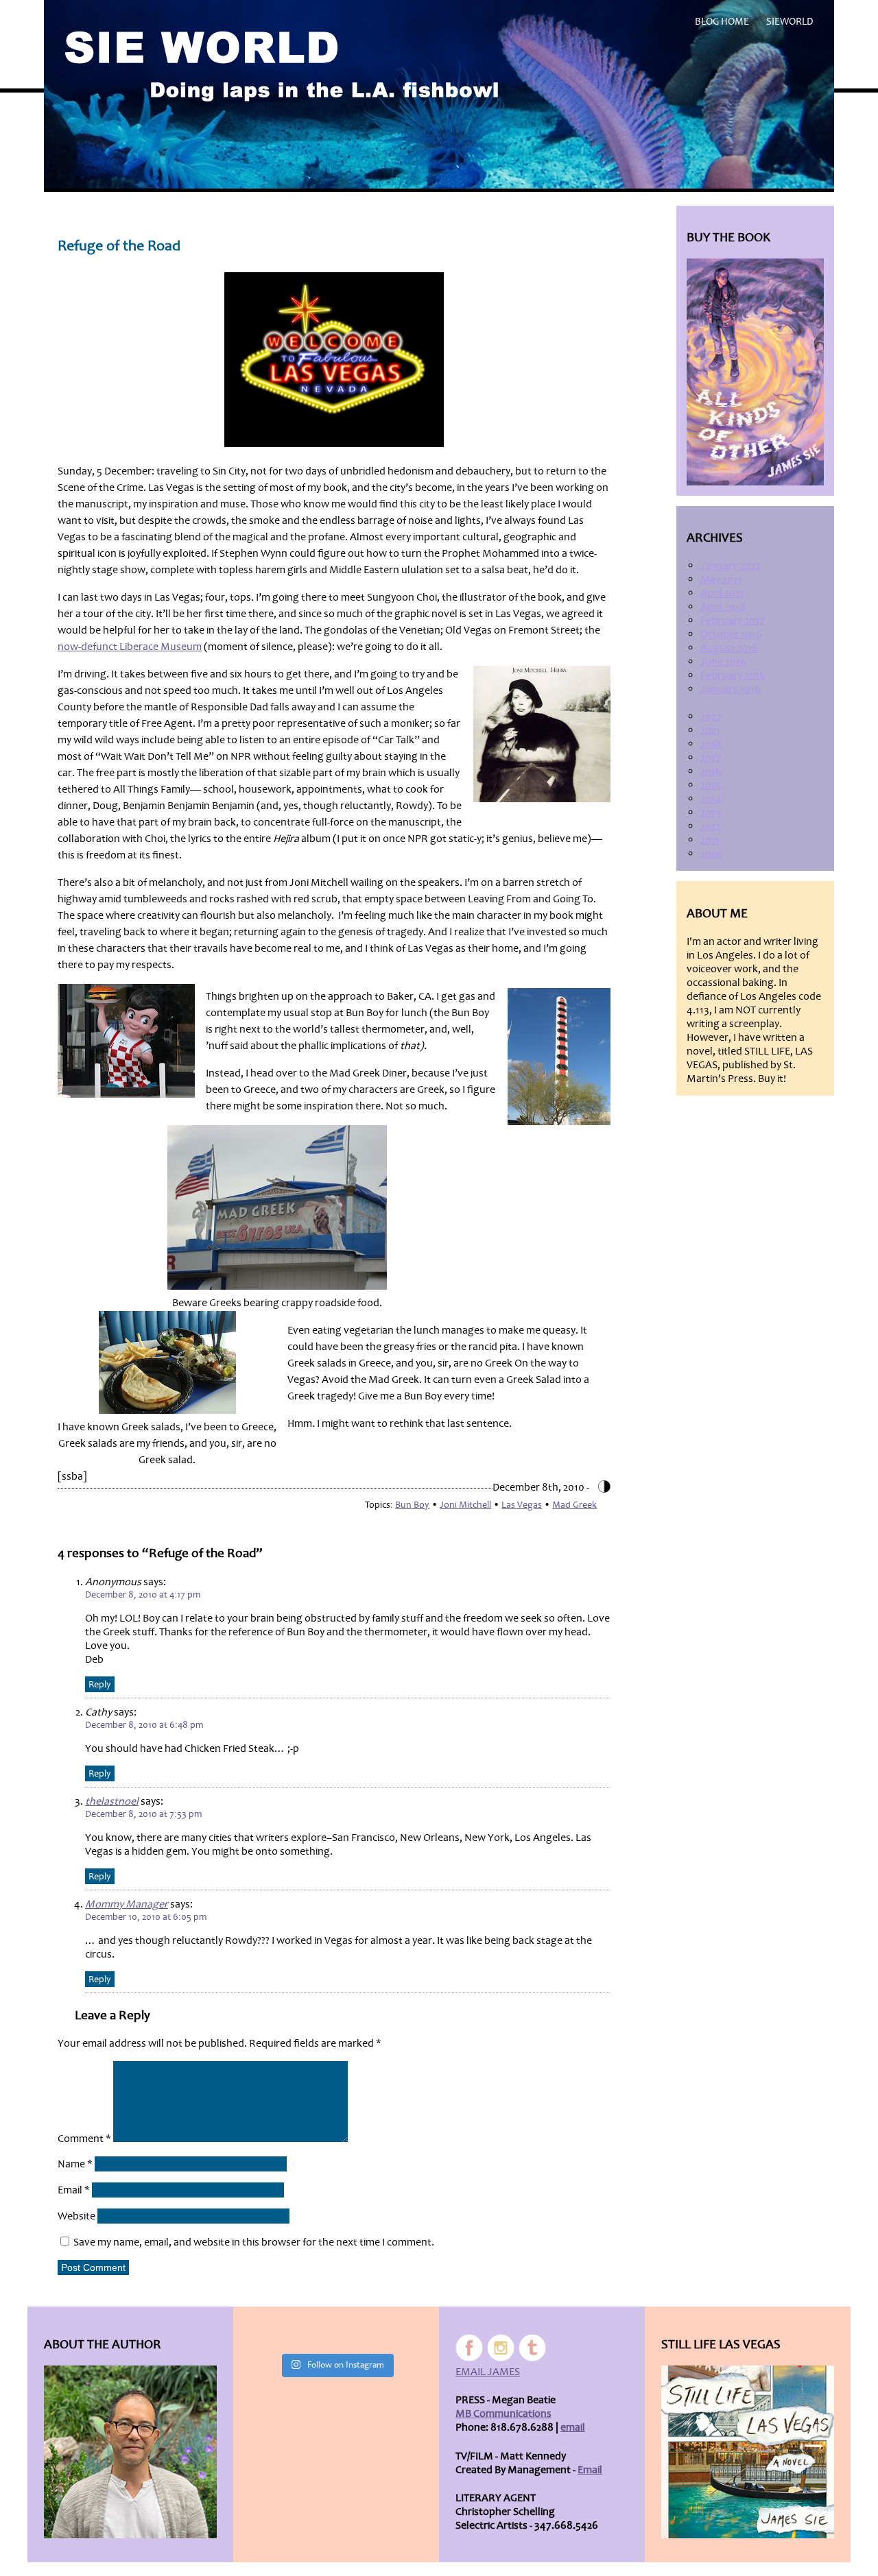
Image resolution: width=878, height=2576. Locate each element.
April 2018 (723, 607)
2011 (710, 840)
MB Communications (503, 2414)
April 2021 (722, 593)
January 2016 (731, 689)
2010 (711, 854)
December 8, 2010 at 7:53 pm (143, 1814)
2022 (711, 717)
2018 (711, 744)
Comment (84, 2139)
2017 (711, 758)
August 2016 (729, 648)
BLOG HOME (722, 22)
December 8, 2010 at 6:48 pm (144, 1725)
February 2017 (733, 621)
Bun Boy (412, 1505)
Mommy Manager (127, 1904)
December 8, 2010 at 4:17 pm (143, 1594)
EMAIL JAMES (488, 2372)
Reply (100, 1684)
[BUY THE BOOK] (755, 372)
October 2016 (731, 634)
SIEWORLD (790, 22)
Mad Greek (574, 1505)
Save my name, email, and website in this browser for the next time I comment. (254, 2242)
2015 (711, 785)
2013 (711, 812)
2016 (711, 771)
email (573, 2427)
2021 (710, 730)
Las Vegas (522, 1505)
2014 (711, 799)
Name (75, 2164)
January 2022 (730, 566)
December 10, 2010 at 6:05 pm (146, 1917)
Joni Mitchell (465, 1505)
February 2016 (733, 675)
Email (74, 2190)
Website (76, 2216)
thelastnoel (112, 1801)
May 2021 (721, 579)
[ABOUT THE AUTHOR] (130, 2452)
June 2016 (723, 662)
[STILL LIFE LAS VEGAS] (748, 2452)
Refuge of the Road (119, 246)
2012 (710, 826)
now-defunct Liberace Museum (130, 647)
